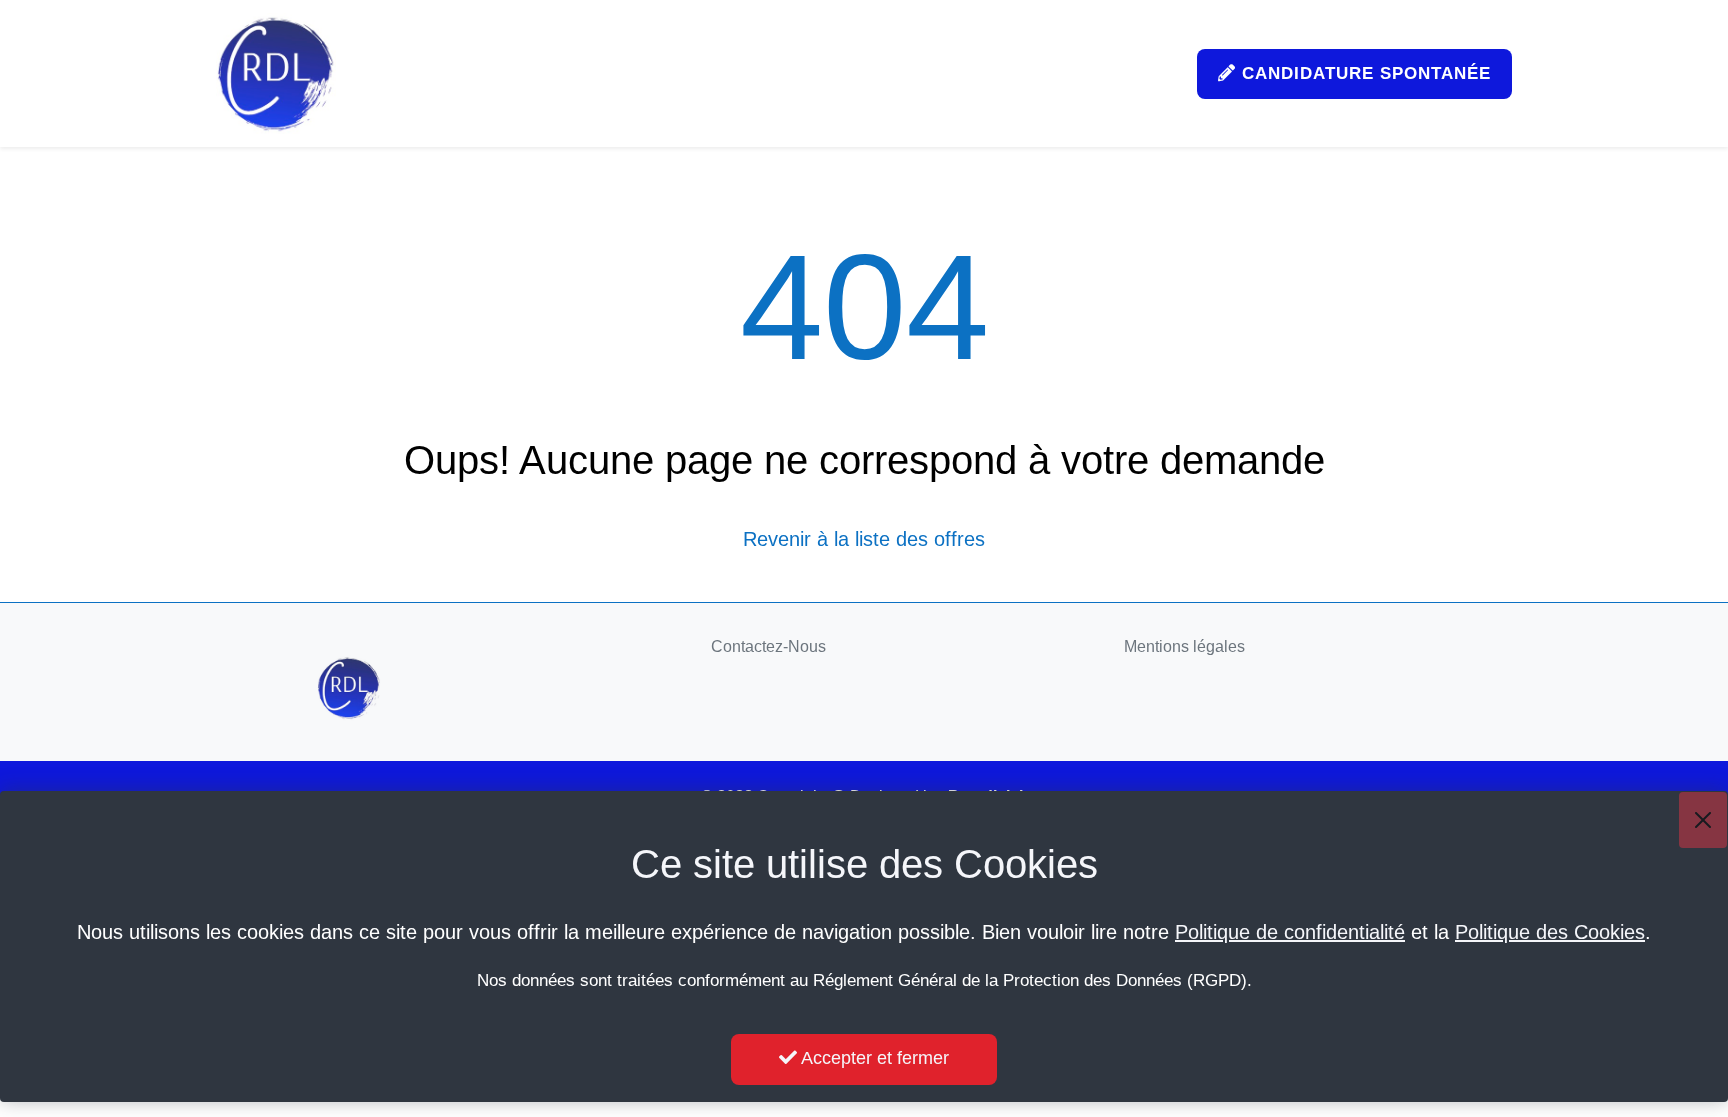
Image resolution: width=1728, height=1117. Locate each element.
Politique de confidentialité (1290, 932)
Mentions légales (1184, 646)
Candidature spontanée (1363, 73)
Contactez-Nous (768, 646)
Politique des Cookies (1550, 932)
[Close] (1703, 820)
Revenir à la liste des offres (864, 539)
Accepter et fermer (873, 1058)
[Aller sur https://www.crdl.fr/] (276, 73)
